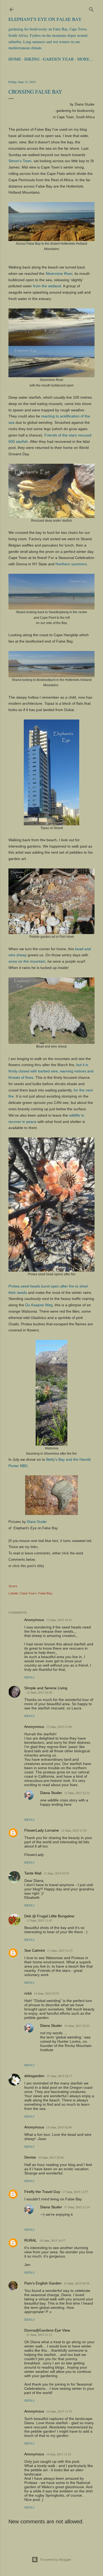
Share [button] (13, 1586)
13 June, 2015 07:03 (56, 1873)
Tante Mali (33, 1873)
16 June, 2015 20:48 (51, 2157)
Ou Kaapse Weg (39, 1305)
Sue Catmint (35, 1950)
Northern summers (71, 564)
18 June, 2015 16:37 (52, 2240)
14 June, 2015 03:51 (47, 1993)
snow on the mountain (27, 961)
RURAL (31, 2240)
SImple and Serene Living (46, 1688)
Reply (29, 1677)
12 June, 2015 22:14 (77, 1793)
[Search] (91, 8)
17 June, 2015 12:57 (75, 2192)
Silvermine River (59, 274)
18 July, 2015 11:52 (59, 2454)
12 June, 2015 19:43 (59, 1620)
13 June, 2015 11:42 (39, 1920)
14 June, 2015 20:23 (77, 2026)
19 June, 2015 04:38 (76, 2283)
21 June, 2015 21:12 (39, 2334)
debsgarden (34, 2076)
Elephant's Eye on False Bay (45, 19)
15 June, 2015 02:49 (59, 2127)
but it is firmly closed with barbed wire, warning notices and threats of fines (51, 1071)
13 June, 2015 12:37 (60, 1950)
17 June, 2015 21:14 (77, 2207)
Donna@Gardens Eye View (47, 2330)
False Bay (45, 1593)
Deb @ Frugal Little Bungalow (49, 1916)
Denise (30, 2157)
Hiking (32, 59)
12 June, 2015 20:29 (39, 1692)
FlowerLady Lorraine (42, 1830)
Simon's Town (20, 161)
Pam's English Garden (43, 2283)
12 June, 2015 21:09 (59, 1727)
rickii (28, 1993)
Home (15, 59)
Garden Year (58, 59)
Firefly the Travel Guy (42, 2192)
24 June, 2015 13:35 (59, 2411)
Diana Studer (37, 1522)
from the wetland (47, 286)
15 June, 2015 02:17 (59, 2076)
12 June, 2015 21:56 (74, 1830)
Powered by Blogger (56, 2559)
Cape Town (28, 1593)
